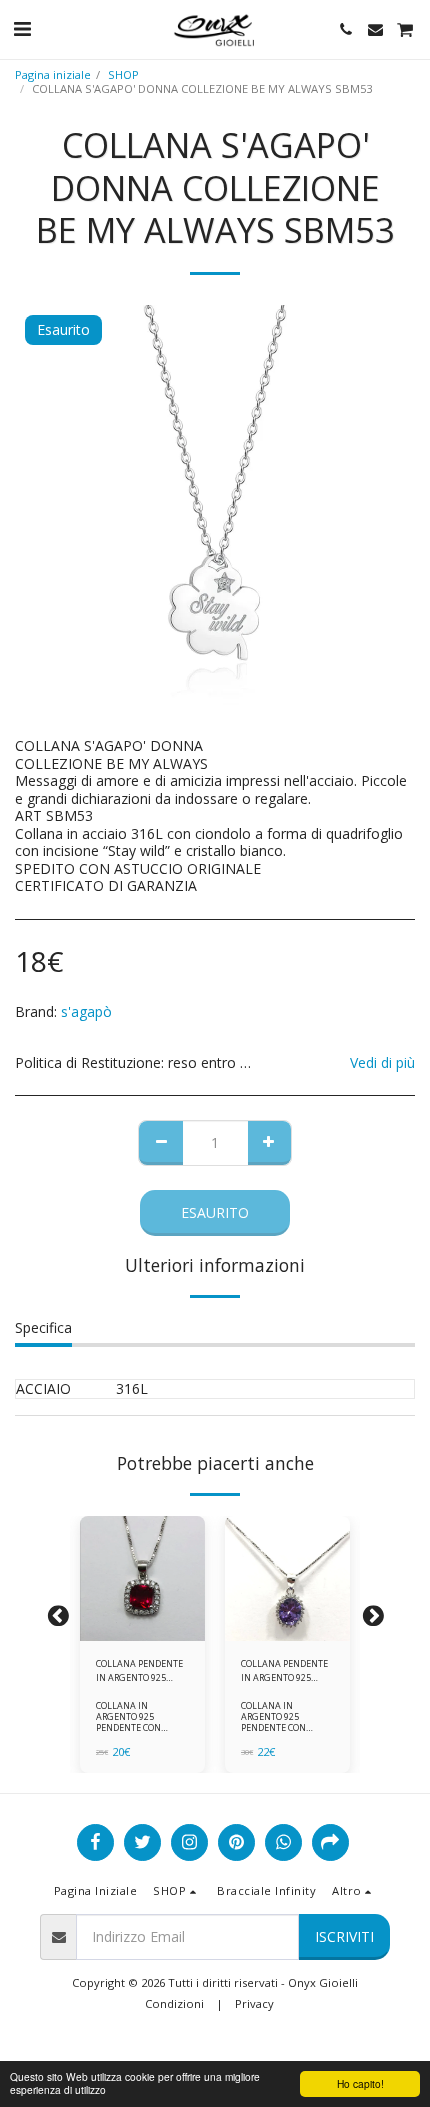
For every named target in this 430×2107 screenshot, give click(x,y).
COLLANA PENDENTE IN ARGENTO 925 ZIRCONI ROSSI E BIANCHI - (139, 1670)
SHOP (123, 74)
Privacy (254, 2003)
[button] (22, 28)
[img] (142, 1578)
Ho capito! (360, 2083)
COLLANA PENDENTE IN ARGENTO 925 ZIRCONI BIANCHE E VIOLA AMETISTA (284, 1670)
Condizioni (174, 2003)
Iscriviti (344, 1936)
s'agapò (86, 1011)
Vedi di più (382, 1063)
